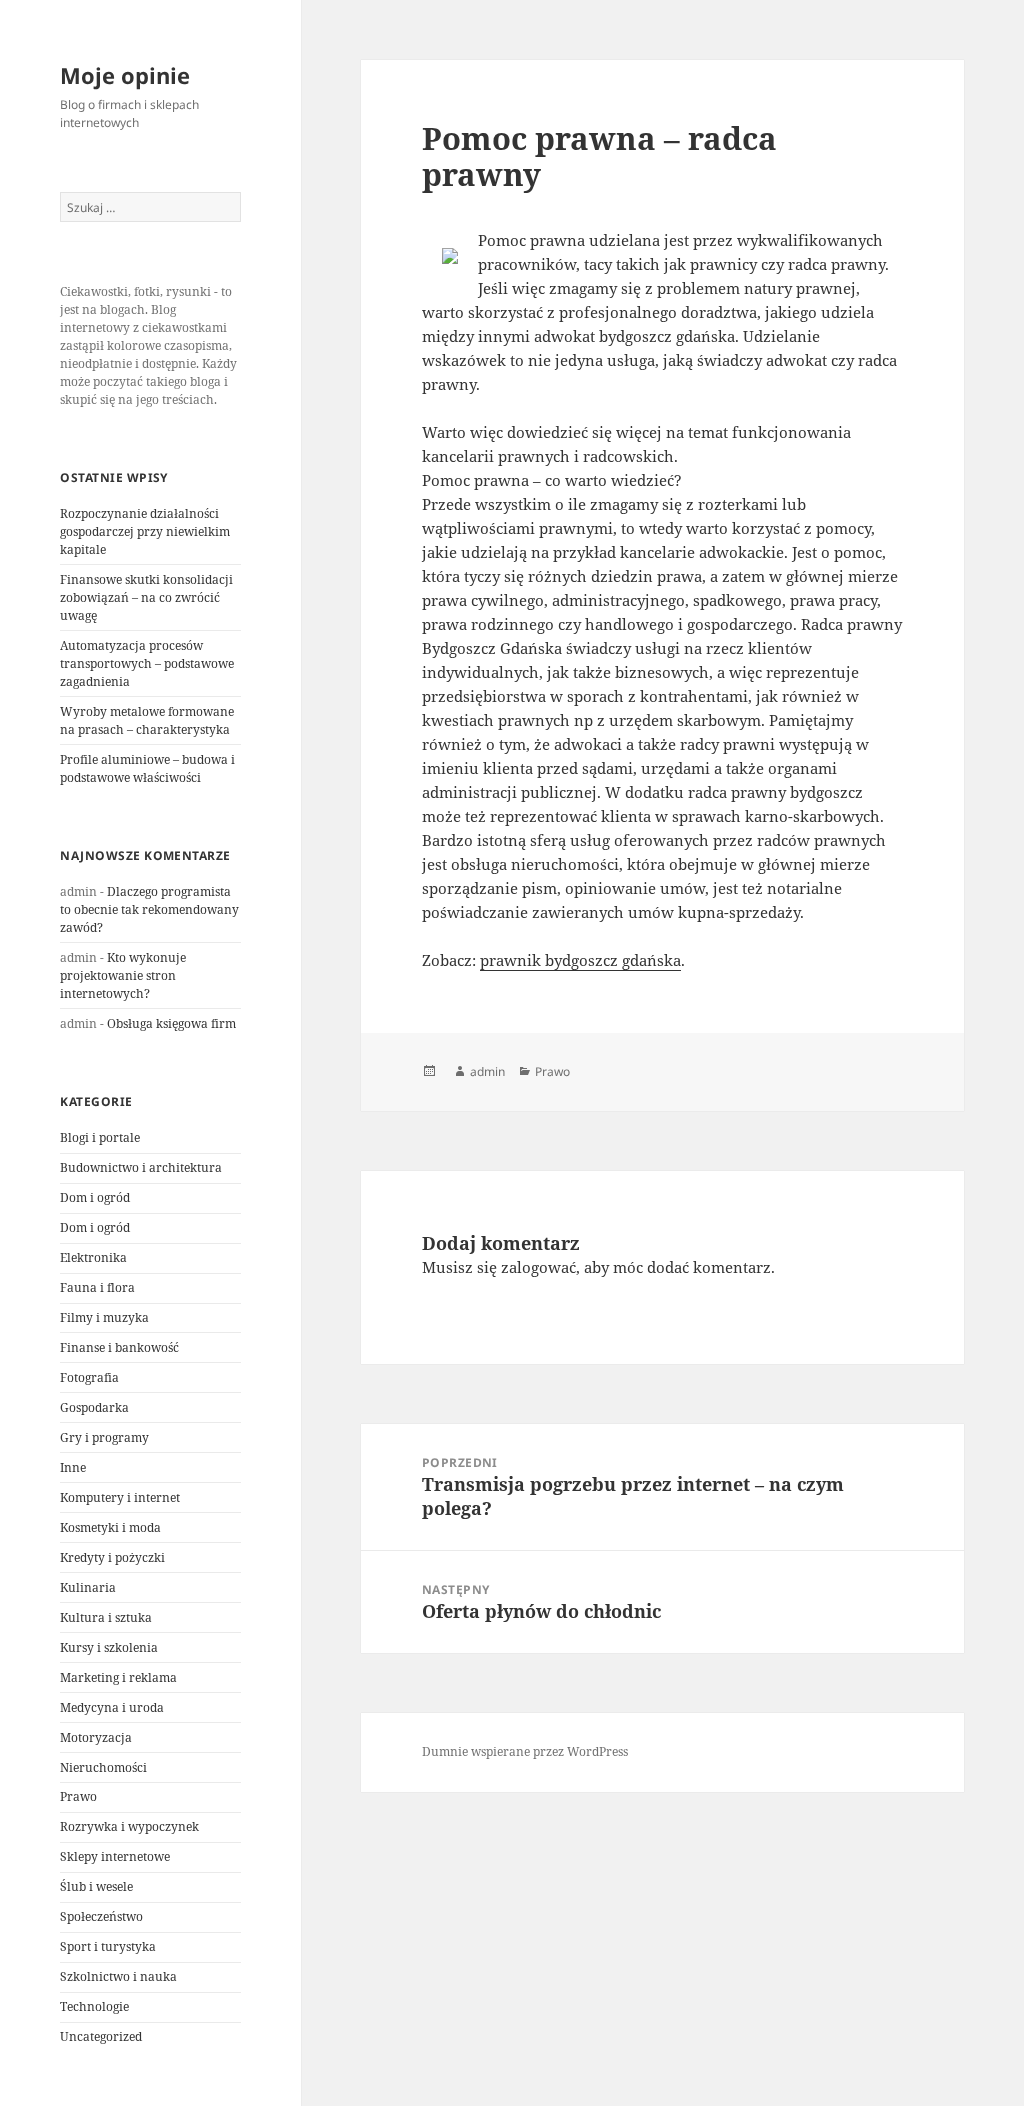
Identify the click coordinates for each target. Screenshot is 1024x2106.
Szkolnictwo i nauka (118, 1976)
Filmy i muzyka (104, 1317)
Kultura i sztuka (106, 1617)
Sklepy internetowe (115, 1856)
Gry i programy (104, 1437)
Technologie (94, 2006)
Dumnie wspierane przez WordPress (525, 1751)
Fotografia (89, 1377)
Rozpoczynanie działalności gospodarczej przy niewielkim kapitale (145, 531)
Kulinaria (88, 1587)
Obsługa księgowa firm (171, 1023)
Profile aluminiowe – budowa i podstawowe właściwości (147, 768)
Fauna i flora (97, 1287)
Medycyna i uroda (112, 1707)
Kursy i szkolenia (109, 1647)
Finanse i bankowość (119, 1347)
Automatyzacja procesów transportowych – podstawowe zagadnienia (147, 663)
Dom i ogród (95, 1197)
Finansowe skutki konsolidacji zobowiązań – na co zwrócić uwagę (146, 597)
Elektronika (93, 1257)
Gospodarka (94, 1407)
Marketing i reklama (118, 1677)
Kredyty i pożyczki (112, 1557)
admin (487, 1071)
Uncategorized (101, 2036)
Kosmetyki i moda (110, 1527)
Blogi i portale (100, 1137)
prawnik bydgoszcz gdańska (580, 960)
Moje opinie (125, 75)
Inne (73, 1467)
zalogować (538, 1267)
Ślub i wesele (96, 1886)
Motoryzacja (96, 1737)
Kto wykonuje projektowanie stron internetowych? (123, 975)
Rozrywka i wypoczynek (129, 1826)
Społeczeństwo (101, 1916)
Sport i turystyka (108, 1946)
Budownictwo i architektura (141, 1167)
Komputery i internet (120, 1497)
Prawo (78, 1796)
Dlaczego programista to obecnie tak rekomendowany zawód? (149, 909)
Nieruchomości (103, 1767)
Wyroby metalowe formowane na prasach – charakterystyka (147, 720)
